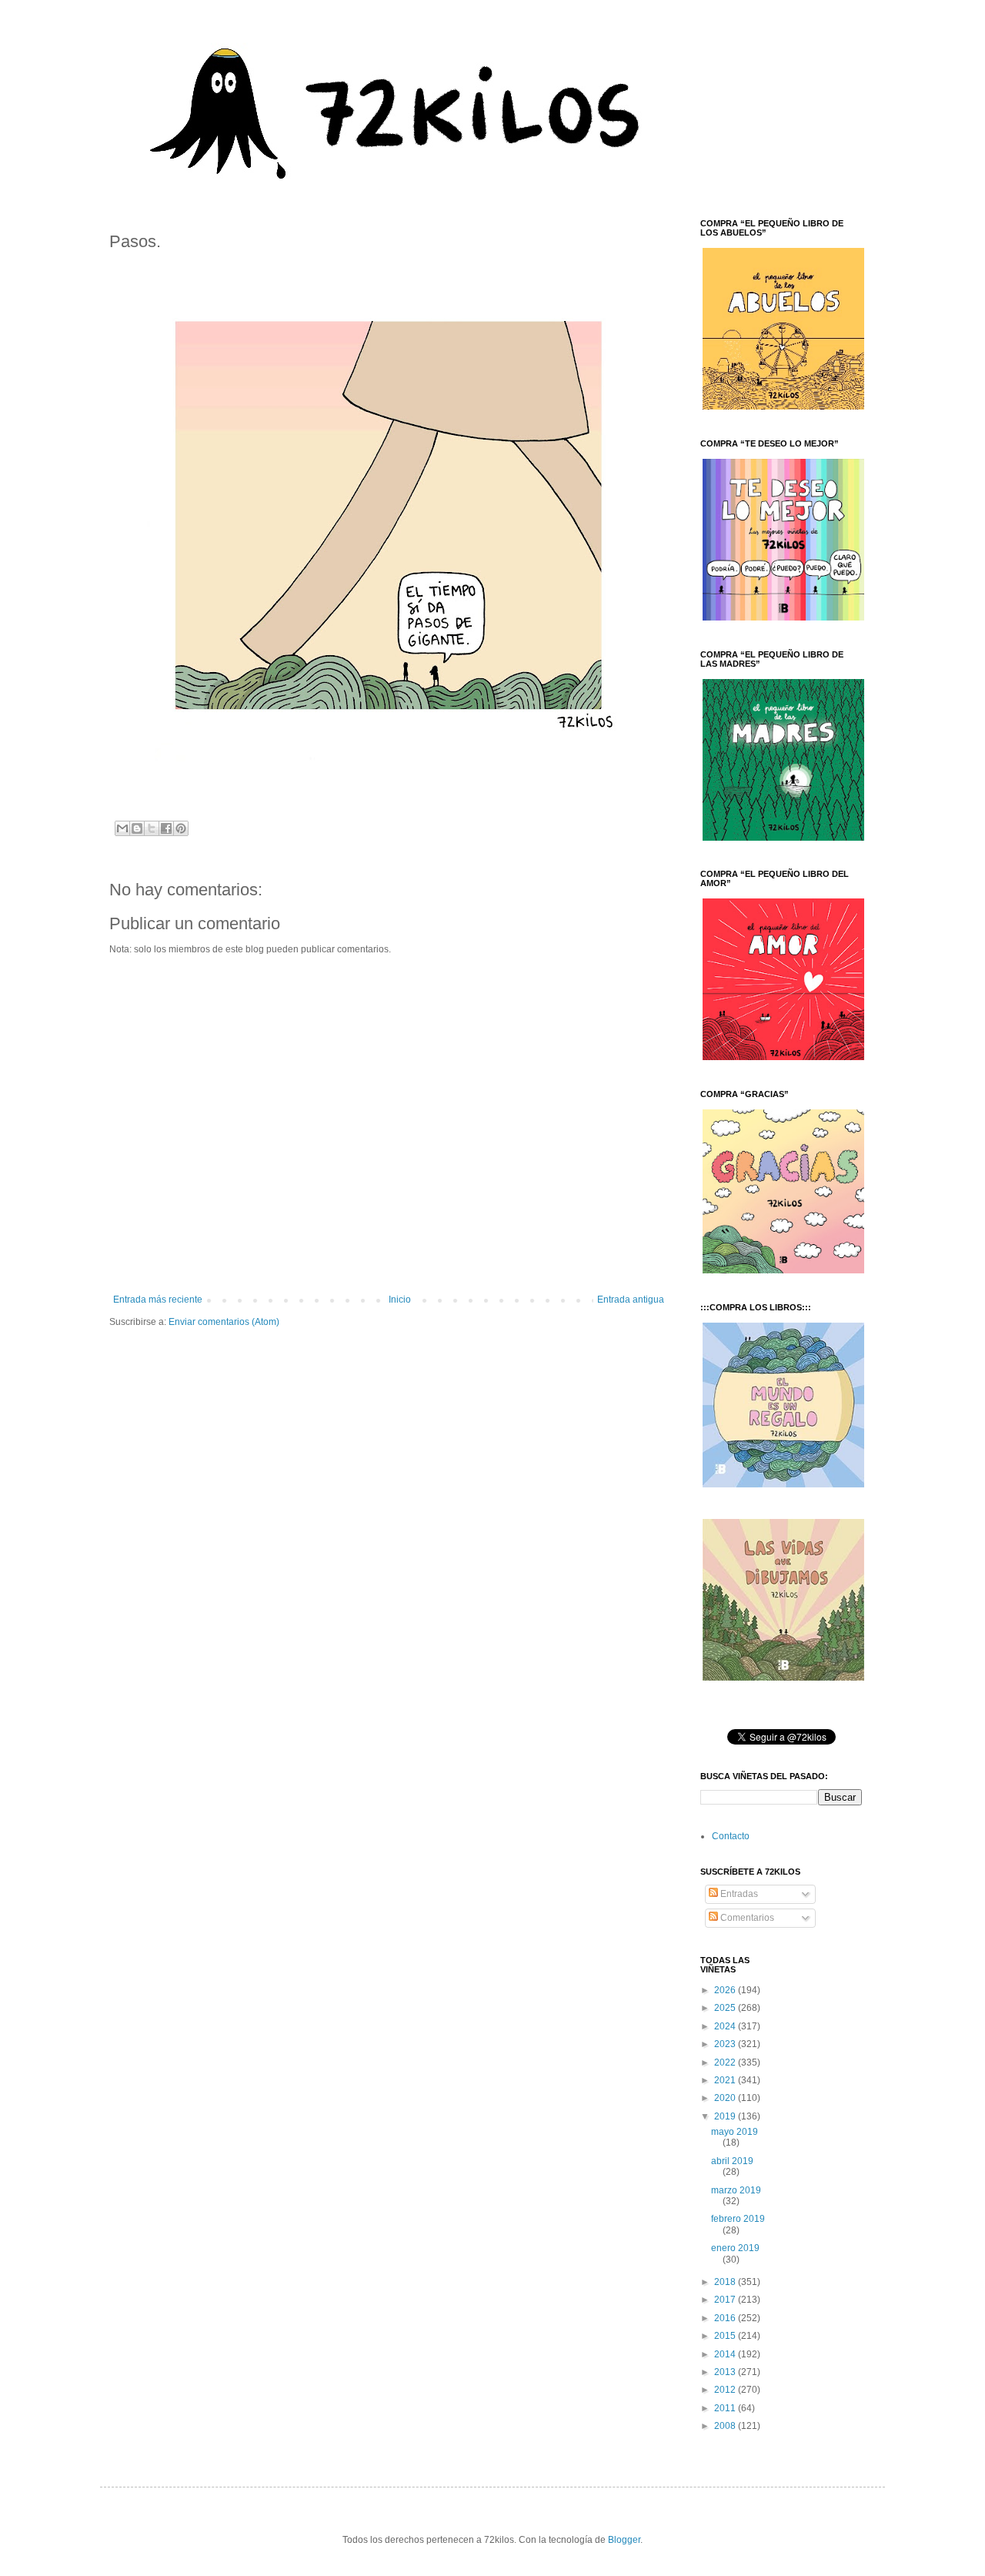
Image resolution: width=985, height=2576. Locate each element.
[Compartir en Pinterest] (181, 828)
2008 (726, 2426)
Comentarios (746, 1918)
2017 (726, 2300)
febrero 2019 (738, 2219)
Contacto (731, 1836)
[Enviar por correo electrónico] (122, 828)
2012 (726, 2390)
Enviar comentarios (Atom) (224, 1322)
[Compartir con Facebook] (166, 828)
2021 (726, 2080)
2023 (726, 2044)
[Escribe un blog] (137, 828)
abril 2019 (732, 2161)
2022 (726, 2062)
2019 (726, 2116)
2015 (726, 2336)
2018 (726, 2282)
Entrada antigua (631, 1300)
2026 (726, 1990)
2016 (726, 2318)
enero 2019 (735, 2248)
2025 (726, 2008)
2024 (726, 2026)
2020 (726, 2098)
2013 (726, 2372)
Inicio (400, 1300)
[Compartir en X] (152, 828)
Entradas (738, 1894)
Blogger (624, 2540)
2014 (726, 2354)
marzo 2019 (736, 2190)
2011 (726, 2408)
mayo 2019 (735, 2132)
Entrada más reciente (158, 1300)
